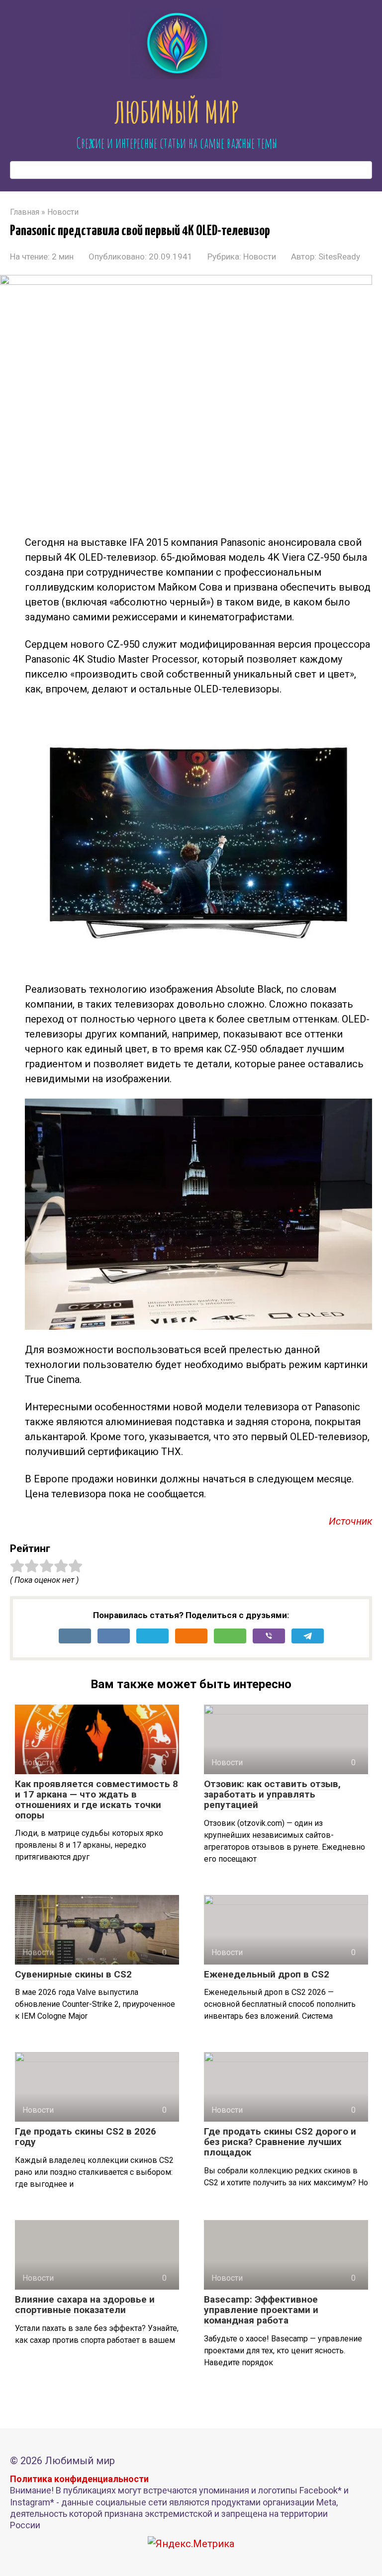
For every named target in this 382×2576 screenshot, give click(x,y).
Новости (260, 257)
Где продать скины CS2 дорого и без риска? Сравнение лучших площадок (280, 2142)
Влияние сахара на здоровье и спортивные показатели (85, 2305)
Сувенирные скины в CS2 (73, 1974)
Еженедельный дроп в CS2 (267, 1974)
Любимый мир (177, 112)
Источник (350, 1521)
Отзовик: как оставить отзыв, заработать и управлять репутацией (272, 1794)
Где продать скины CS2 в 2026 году (86, 2137)
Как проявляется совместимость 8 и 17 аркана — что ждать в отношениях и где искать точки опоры (96, 1800)
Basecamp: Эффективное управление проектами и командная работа (261, 2310)
